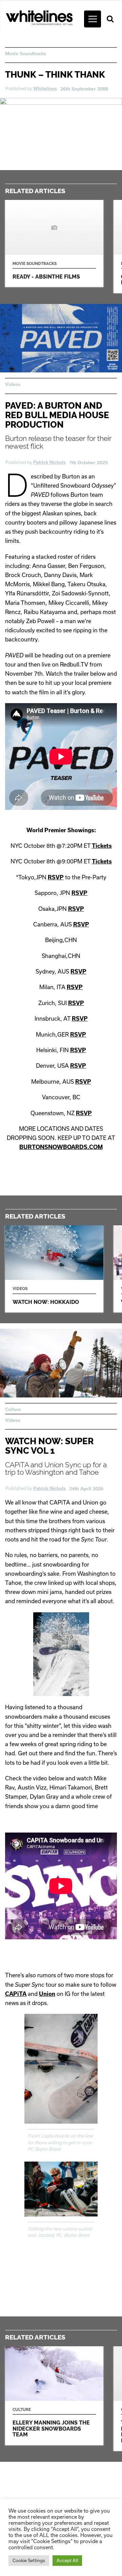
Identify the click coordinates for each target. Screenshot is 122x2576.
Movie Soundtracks (26, 54)
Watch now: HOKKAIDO (54, 1269)
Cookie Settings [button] (29, 2560)
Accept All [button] (67, 2560)
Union (47, 1994)
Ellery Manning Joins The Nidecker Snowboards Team (54, 2396)
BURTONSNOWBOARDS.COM (61, 1147)
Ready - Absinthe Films (54, 243)
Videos (13, 384)
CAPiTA (16, 1994)
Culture (13, 1409)
